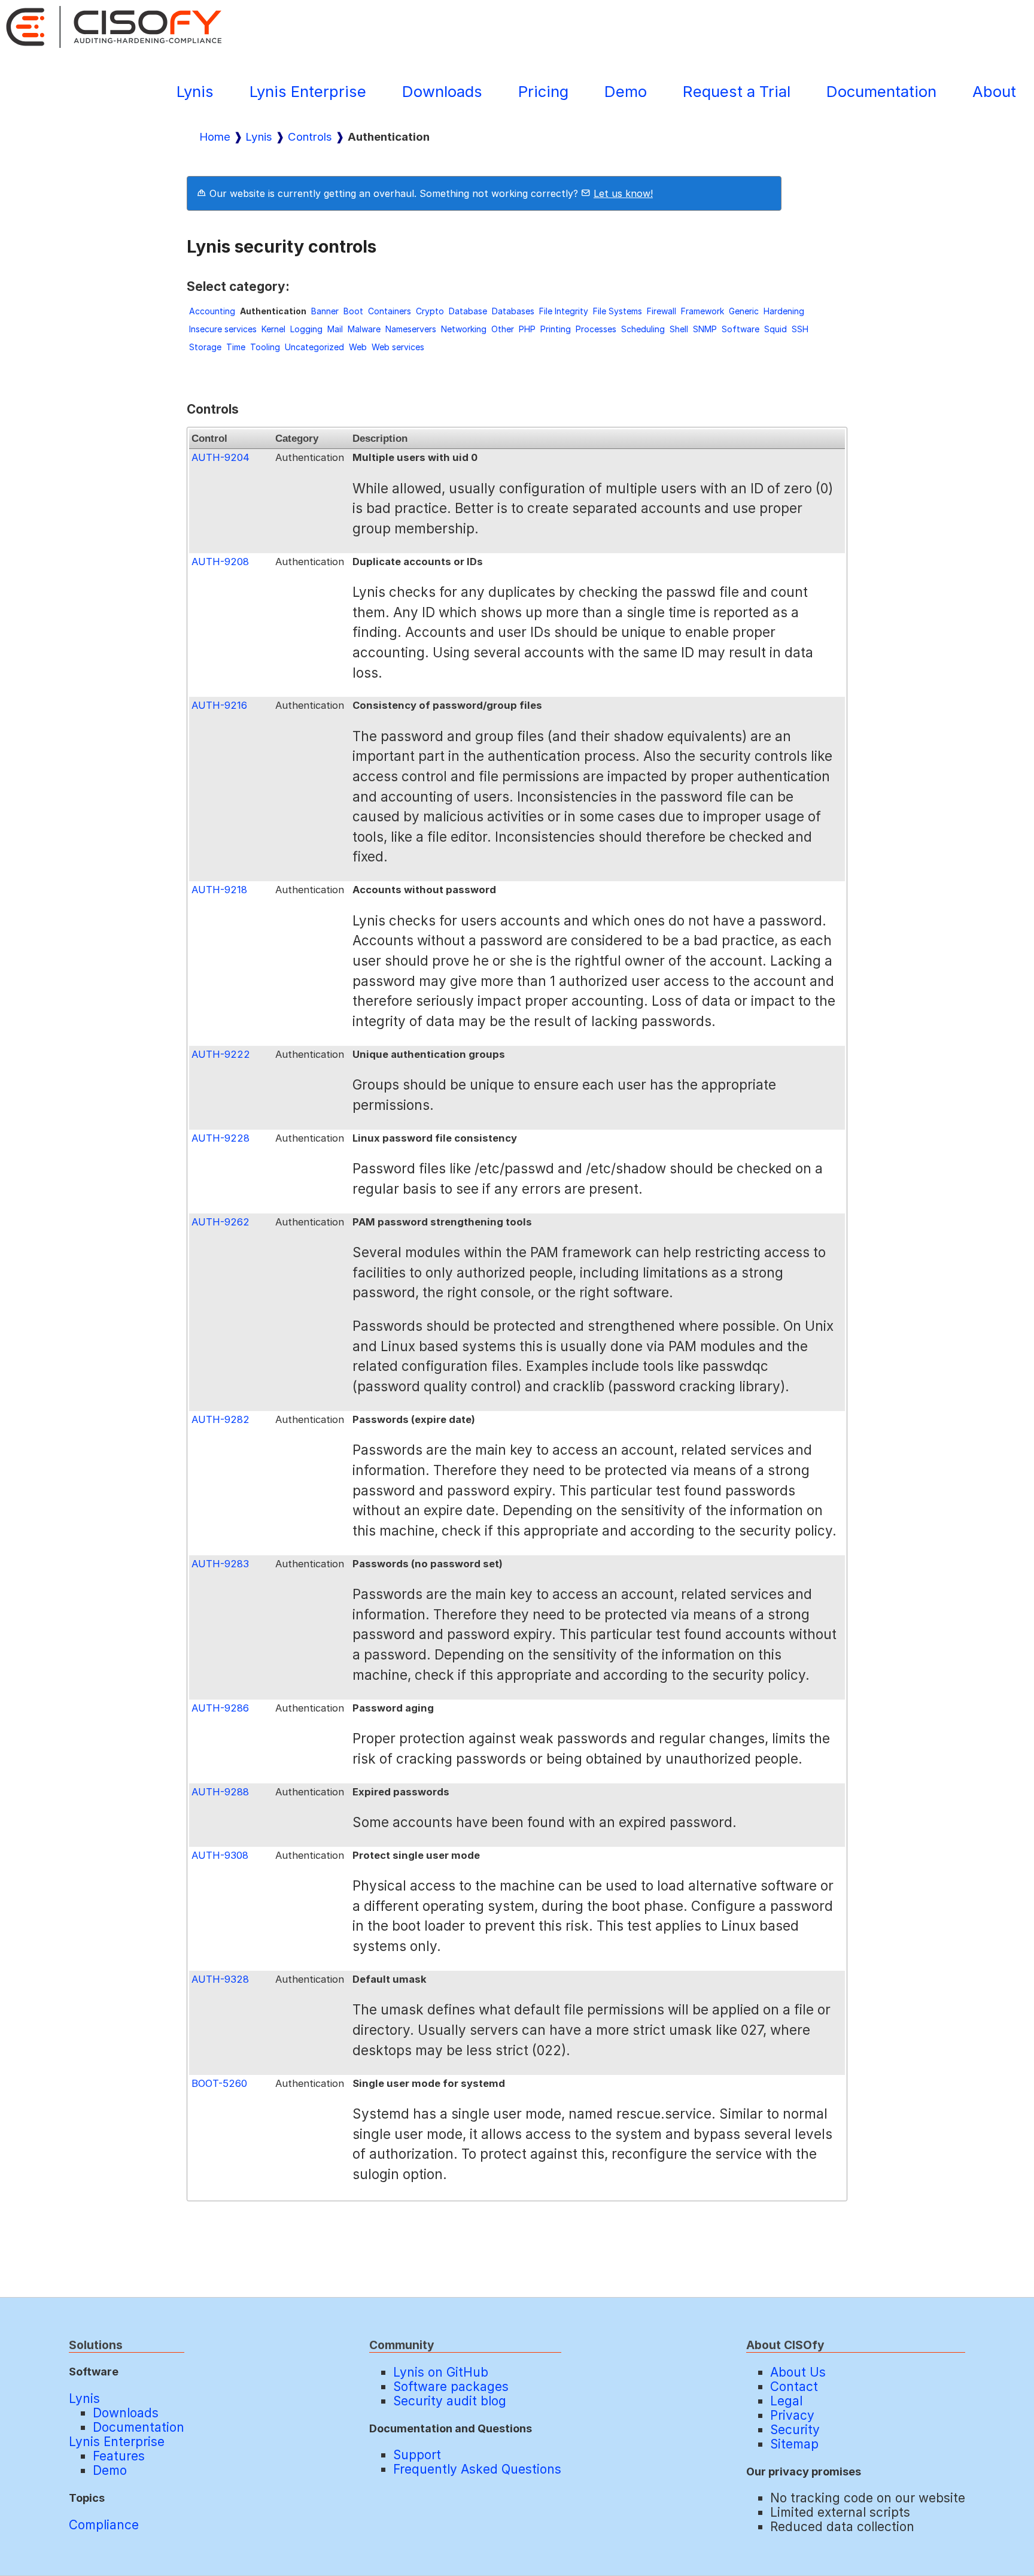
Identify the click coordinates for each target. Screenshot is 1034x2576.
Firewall (662, 311)
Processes (596, 329)
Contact (794, 2387)
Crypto (430, 311)
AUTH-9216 (219, 705)
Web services (398, 347)
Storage (205, 347)
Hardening (784, 311)
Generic (744, 311)
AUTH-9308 (220, 1855)
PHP (527, 329)
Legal (786, 2401)
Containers (390, 311)
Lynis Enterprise (308, 91)
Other (503, 329)
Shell (679, 329)
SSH (800, 329)
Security (795, 2430)
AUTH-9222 (221, 1054)
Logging (306, 329)
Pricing (543, 91)
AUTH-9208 (220, 562)
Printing (556, 329)
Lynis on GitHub (441, 2372)
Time (236, 347)
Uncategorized (314, 347)
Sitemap (794, 2444)
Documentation (881, 91)
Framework (702, 311)
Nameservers (411, 329)
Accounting (212, 311)
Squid (775, 329)
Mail (335, 329)
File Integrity (564, 311)
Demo (626, 91)
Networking (464, 329)
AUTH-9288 (220, 1792)
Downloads (442, 91)
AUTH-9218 (219, 890)
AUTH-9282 (221, 1419)
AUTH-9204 (221, 457)
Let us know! (623, 193)
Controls (310, 137)
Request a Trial (737, 91)
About (994, 91)
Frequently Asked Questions (477, 2469)
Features (119, 2456)
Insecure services (223, 329)
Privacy (792, 2415)
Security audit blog (450, 2401)
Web (358, 347)
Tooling (265, 347)
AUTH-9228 (221, 1138)
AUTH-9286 (220, 1708)
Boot (353, 311)
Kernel (273, 329)
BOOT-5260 (219, 2083)
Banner (325, 311)
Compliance (104, 2525)
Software (740, 329)
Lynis (195, 91)
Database (468, 311)
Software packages (451, 2387)
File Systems (618, 311)
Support (417, 2455)
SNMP (705, 329)
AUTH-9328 (220, 1979)
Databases (513, 311)
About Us (798, 2372)
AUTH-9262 (221, 1222)
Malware (364, 329)
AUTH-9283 (220, 1564)
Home (215, 137)
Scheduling (643, 329)
